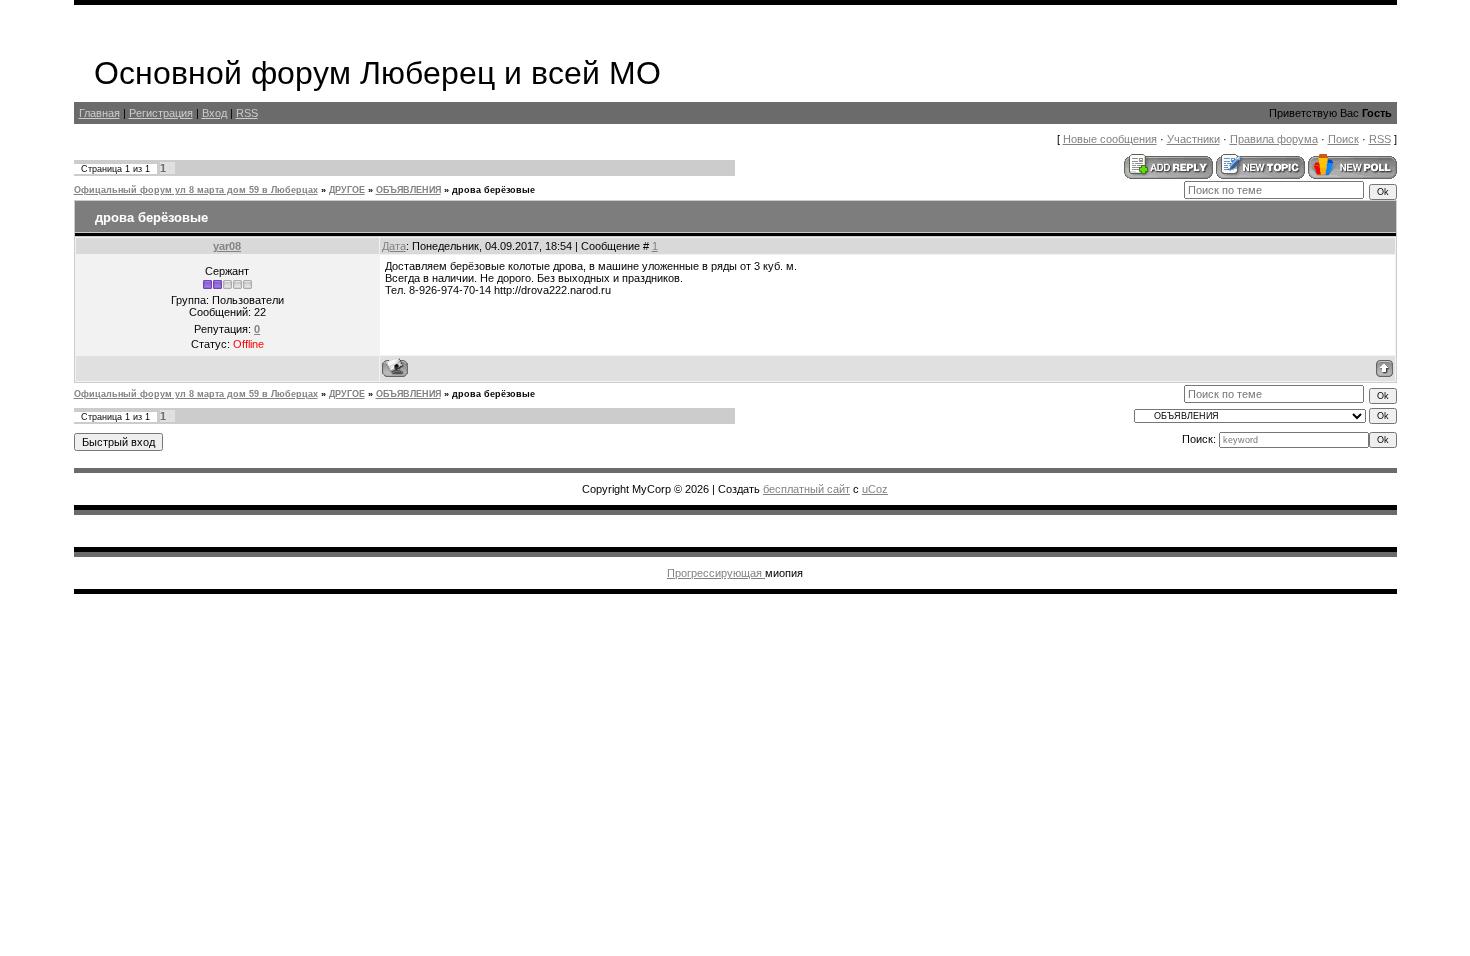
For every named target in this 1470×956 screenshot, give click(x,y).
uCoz (875, 489)
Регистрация (161, 113)
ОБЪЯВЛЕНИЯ (408, 190)
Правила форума (1274, 139)
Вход (214, 113)
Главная (99, 113)
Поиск (1343, 139)
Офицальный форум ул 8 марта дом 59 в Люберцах (196, 190)
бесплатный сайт (806, 489)
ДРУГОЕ (347, 190)
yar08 (227, 246)
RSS (247, 113)
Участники (1193, 139)
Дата (394, 246)
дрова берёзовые (493, 190)
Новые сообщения (1110, 139)
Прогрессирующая (716, 573)
